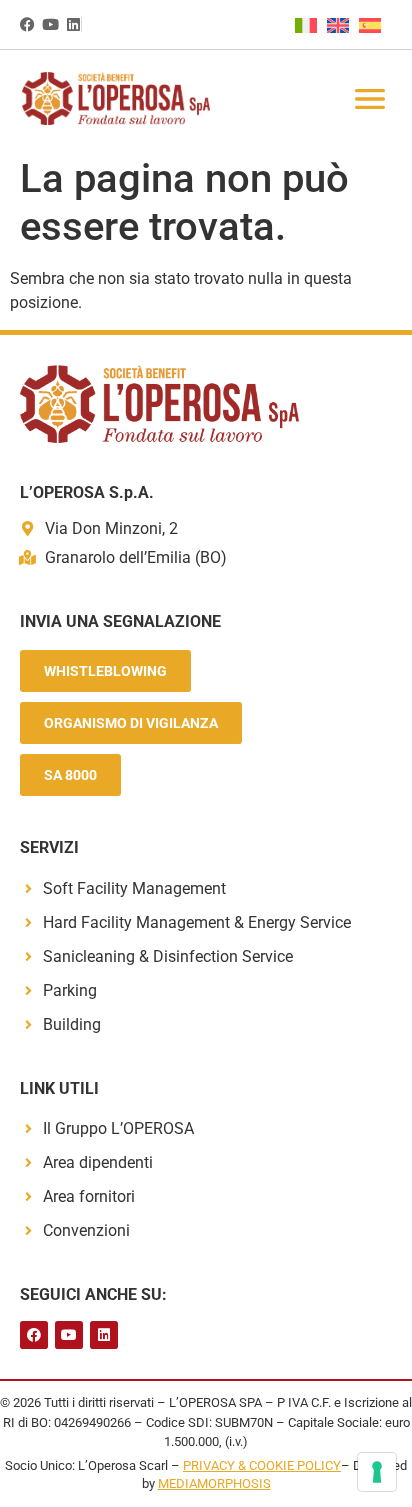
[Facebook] (27, 24)
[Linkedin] (73, 24)
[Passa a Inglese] (343, 25)
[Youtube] (50, 24)
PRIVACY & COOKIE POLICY (262, 1465)
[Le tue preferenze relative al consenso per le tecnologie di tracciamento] (377, 1472)
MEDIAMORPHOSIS (214, 1483)
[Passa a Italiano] (311, 25)
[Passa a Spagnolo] (375, 25)
